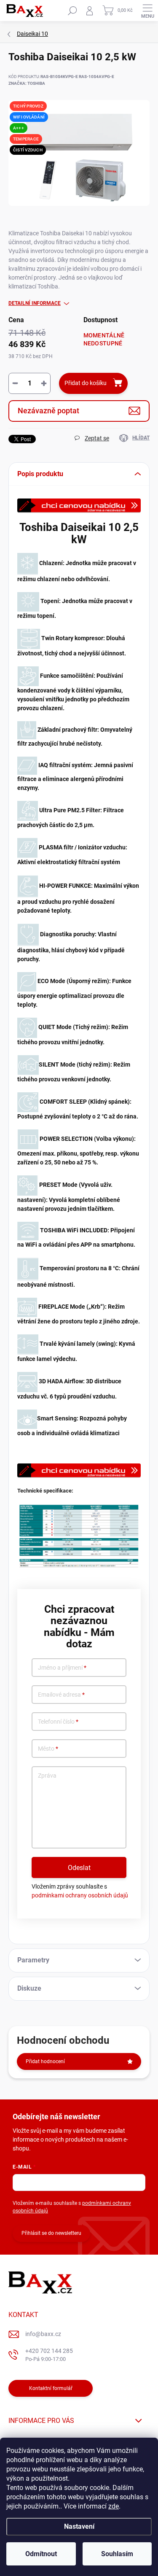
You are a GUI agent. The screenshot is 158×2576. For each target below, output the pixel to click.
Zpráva (47, 1776)
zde (114, 2506)
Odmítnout (41, 2554)
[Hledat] (72, 11)
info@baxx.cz (43, 2334)
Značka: (27, 83)
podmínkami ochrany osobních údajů (80, 1895)
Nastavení (79, 2526)
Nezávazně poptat (48, 411)
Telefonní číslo (58, 1722)
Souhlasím (117, 2554)
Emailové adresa (61, 1695)
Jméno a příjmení (62, 1668)
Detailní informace (35, 303)
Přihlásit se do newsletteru (51, 2233)
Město (48, 1749)
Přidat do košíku (86, 383)
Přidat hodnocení (45, 2061)
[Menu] (147, 11)
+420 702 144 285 (49, 2355)
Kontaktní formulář (51, 2388)
